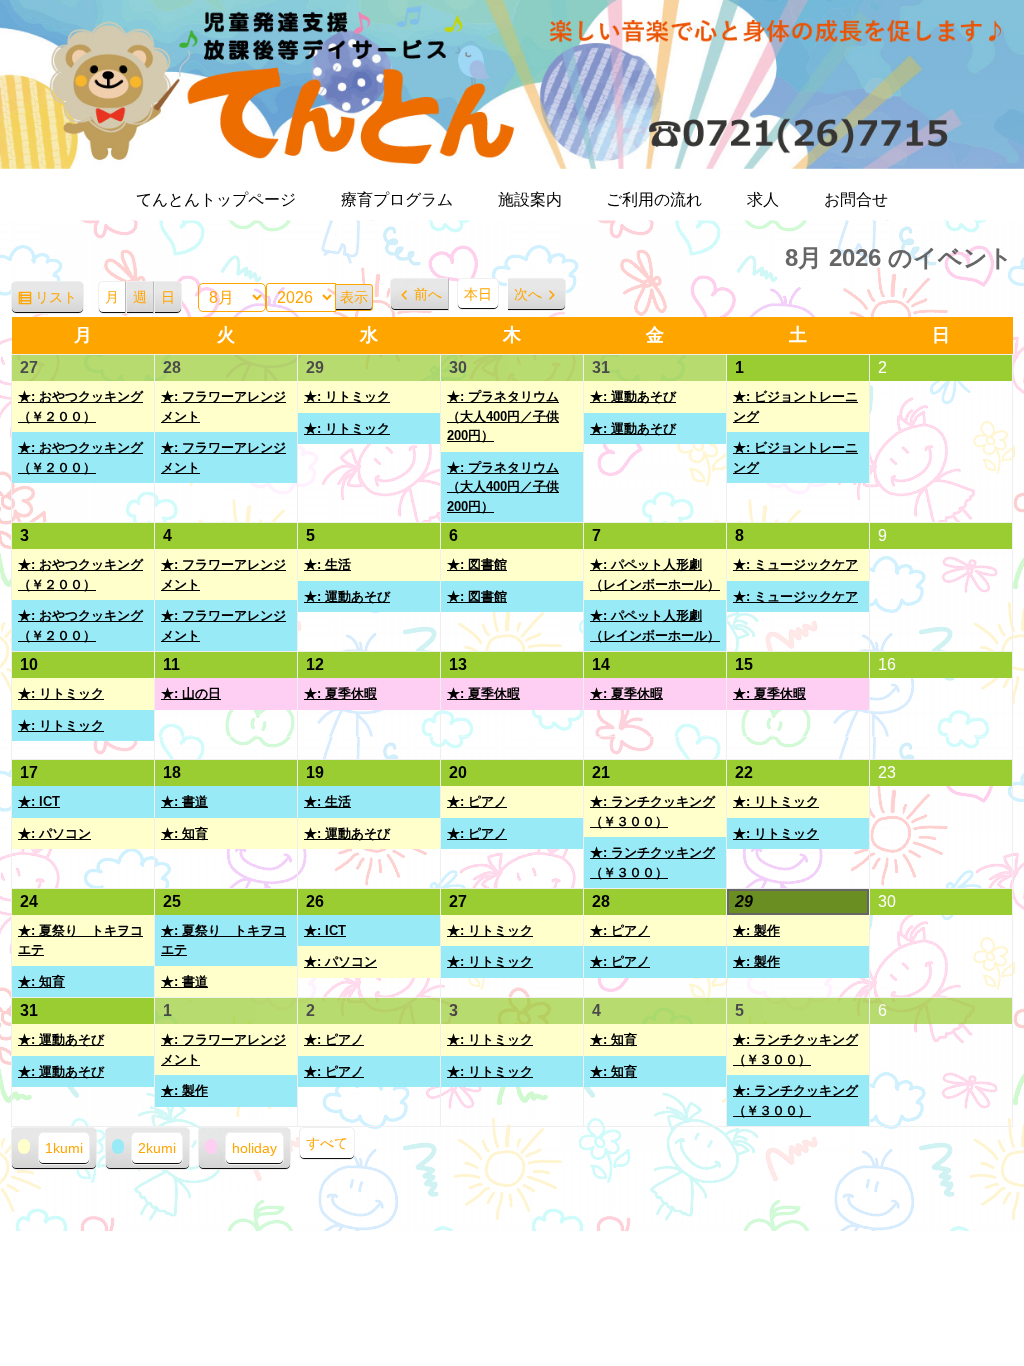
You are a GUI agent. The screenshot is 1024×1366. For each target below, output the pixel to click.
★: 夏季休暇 (340, 693)
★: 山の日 (191, 693)
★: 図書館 (477, 564)
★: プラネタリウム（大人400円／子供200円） (503, 416)
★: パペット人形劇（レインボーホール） (655, 574)
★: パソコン (54, 833)
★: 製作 (756, 930)
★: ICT (39, 801)
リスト (59, 302)
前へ (428, 294)
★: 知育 (184, 833)
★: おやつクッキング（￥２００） (80, 406)
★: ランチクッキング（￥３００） (652, 811)
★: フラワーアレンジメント (223, 406)
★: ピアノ (477, 801)
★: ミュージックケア (795, 564)
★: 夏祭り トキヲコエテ (80, 940)
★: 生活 (327, 564)
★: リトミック (347, 396)
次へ (528, 294)
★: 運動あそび (633, 396)
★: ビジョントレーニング (795, 406)
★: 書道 (184, 801)
